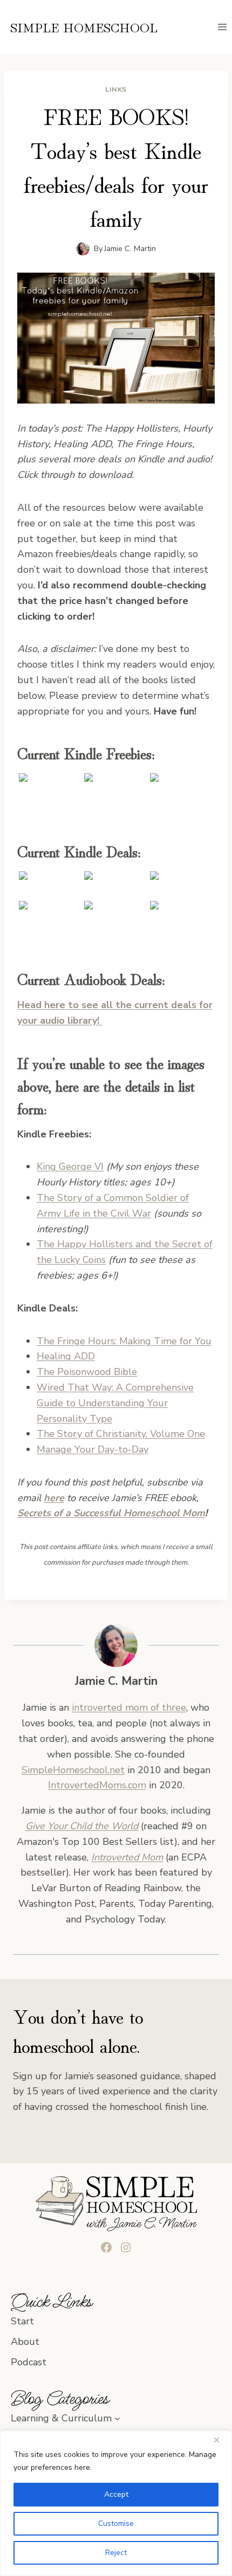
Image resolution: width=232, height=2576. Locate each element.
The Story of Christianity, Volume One (121, 1434)
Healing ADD (66, 1356)
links (116, 89)
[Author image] (83, 249)
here (54, 1498)
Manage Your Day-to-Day (93, 1449)
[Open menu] (222, 27)
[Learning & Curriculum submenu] (117, 2418)
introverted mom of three (129, 1707)
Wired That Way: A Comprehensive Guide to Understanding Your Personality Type (115, 1403)
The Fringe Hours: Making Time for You (124, 1341)
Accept (116, 2494)
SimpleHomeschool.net (73, 1770)
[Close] (221, 2440)
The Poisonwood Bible (87, 1372)
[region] (116, 2503)
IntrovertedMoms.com (97, 1785)
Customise (116, 2523)
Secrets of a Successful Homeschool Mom (111, 1513)
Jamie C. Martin (130, 248)
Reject (116, 2553)
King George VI (70, 1167)
